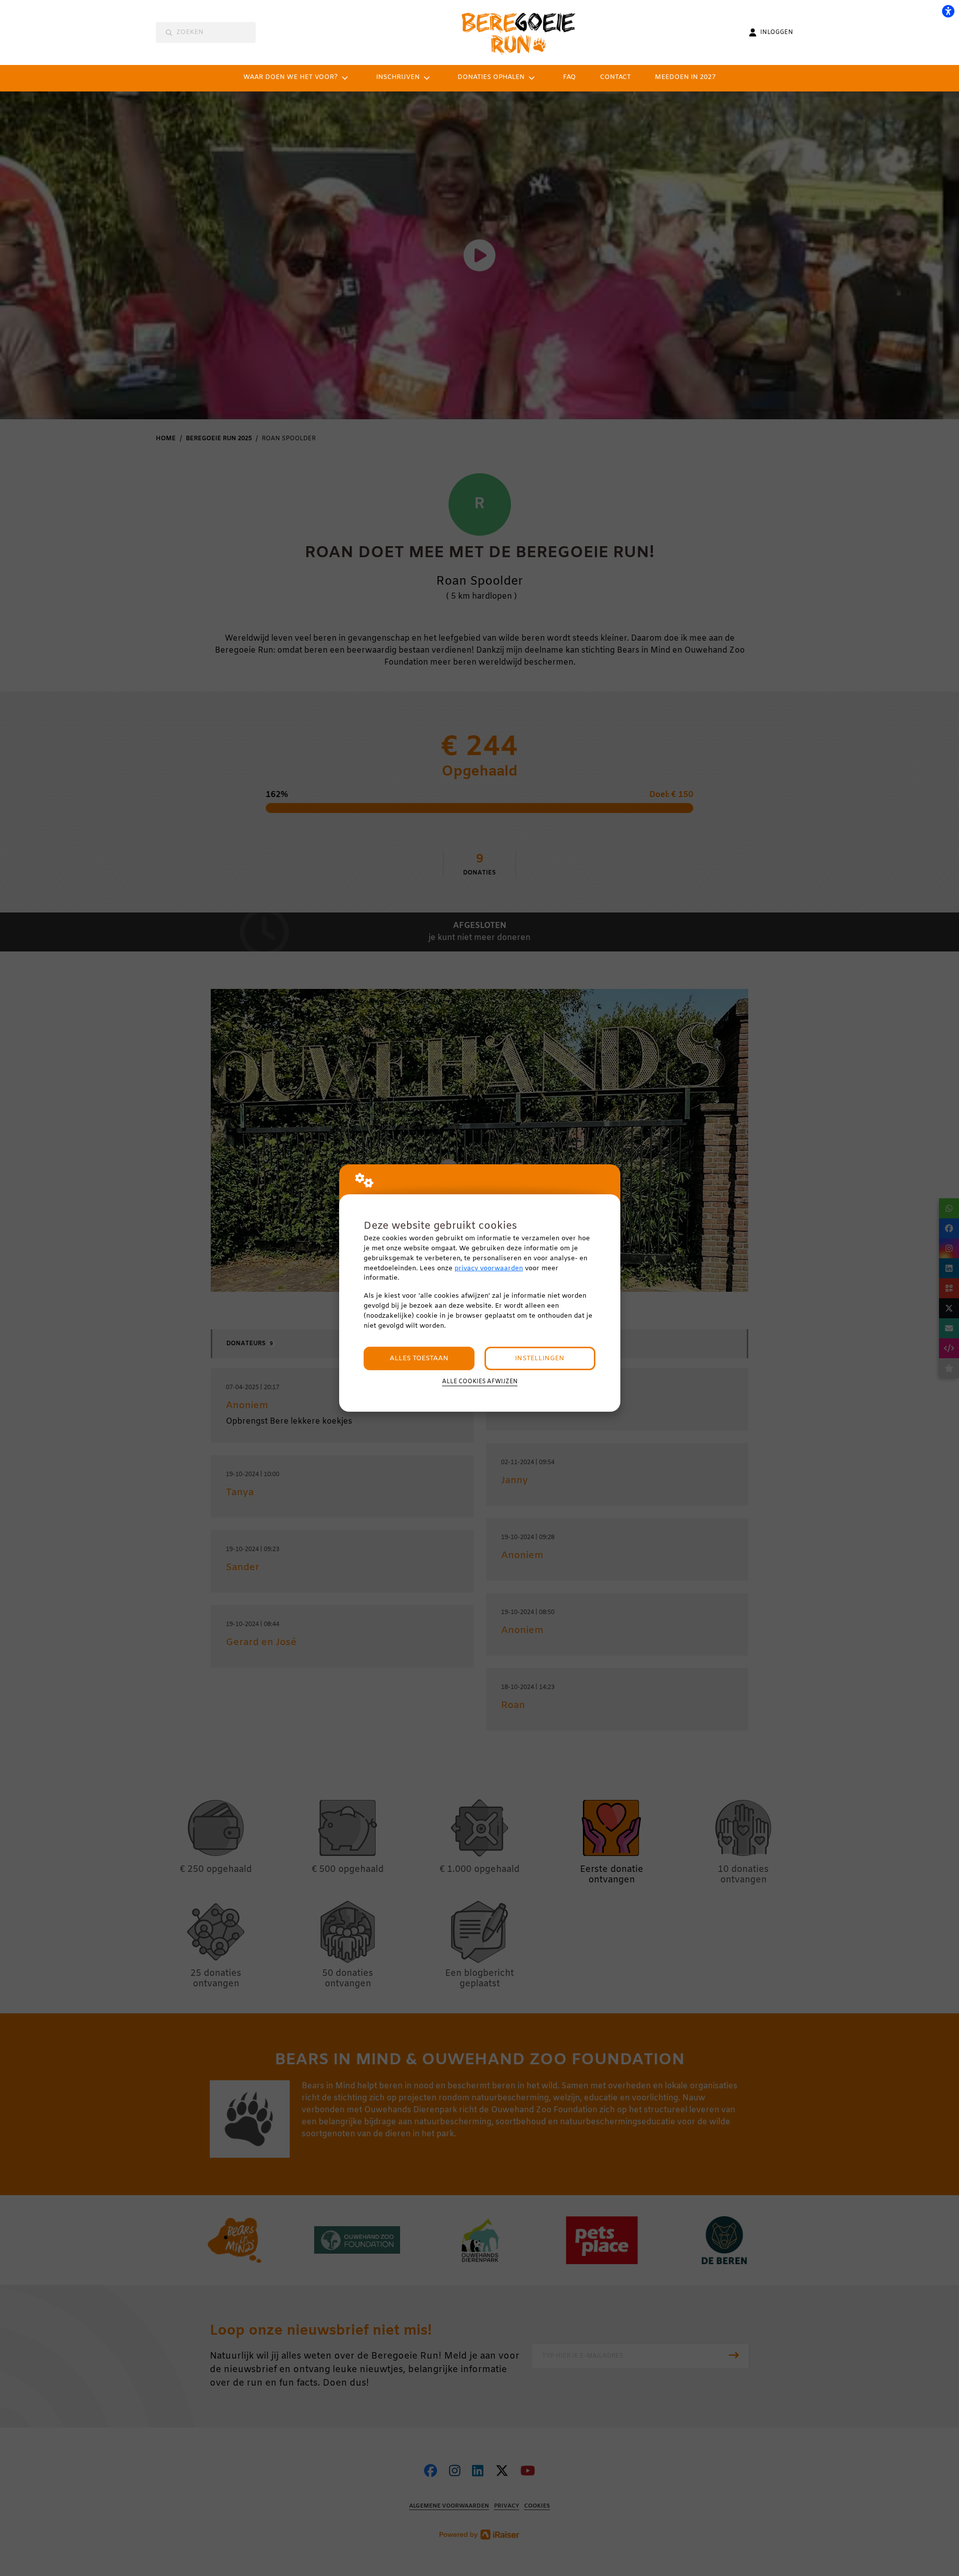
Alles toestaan (419, 1358)
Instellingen (540, 1358)
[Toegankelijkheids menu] (948, 11)
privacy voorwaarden (489, 1269)
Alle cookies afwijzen (480, 1382)
